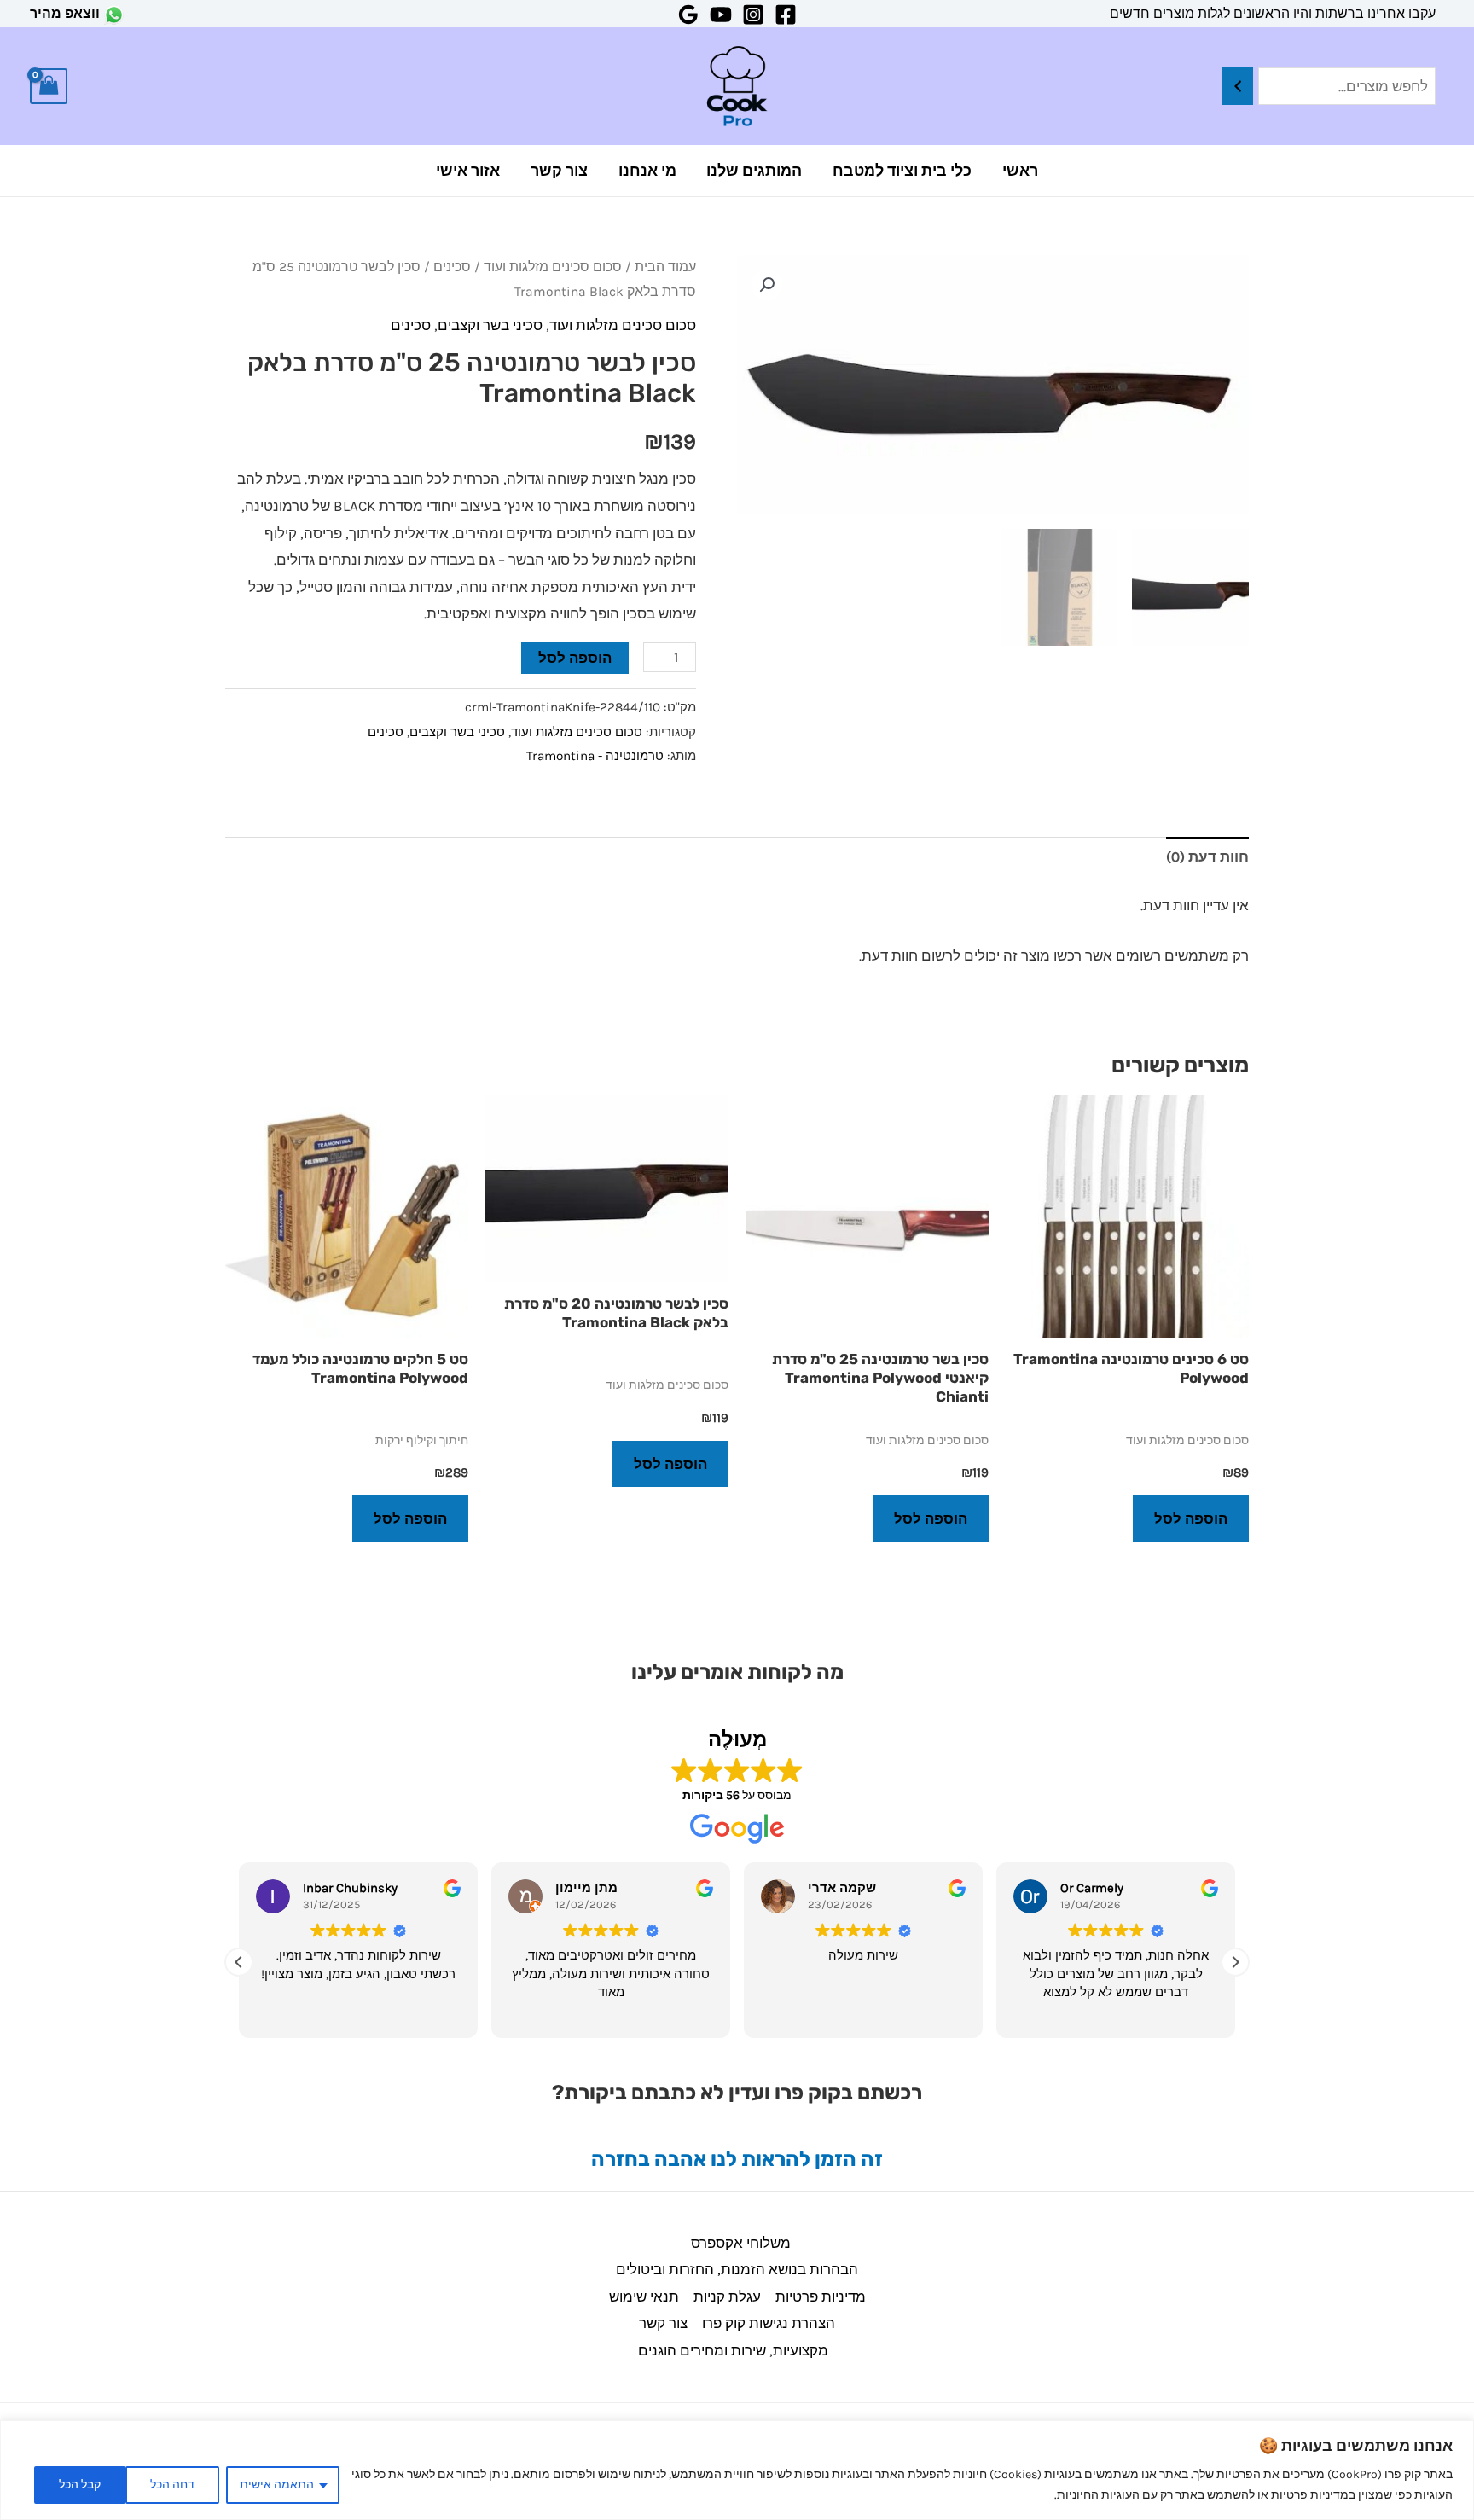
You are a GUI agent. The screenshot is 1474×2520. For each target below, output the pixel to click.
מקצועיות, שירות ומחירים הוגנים (733, 2350)
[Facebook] (786, 15)
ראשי (1020, 171)
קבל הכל (80, 2485)
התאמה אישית (277, 2485)
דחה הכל (172, 2485)
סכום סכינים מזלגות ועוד (553, 267)
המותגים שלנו (754, 171)
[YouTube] (721, 15)
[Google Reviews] (688, 15)
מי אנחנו (647, 171)
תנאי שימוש (644, 2296)
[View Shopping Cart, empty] (49, 87)
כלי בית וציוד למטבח (902, 171)
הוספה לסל (575, 658)
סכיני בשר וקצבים (490, 325)
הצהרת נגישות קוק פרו (769, 2323)
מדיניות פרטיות (821, 2296)
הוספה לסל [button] (1191, 1518)
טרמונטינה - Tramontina (595, 756)
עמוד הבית (665, 267)
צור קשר (559, 171)
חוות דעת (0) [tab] (1207, 856)
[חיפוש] (1237, 87)
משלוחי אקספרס (741, 2243)
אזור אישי (468, 171)
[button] (767, 285)
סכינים (452, 267)
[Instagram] (753, 15)
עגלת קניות (727, 2296)
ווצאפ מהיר (65, 13)
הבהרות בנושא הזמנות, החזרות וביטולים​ (737, 2269)
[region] (737, 2470)
